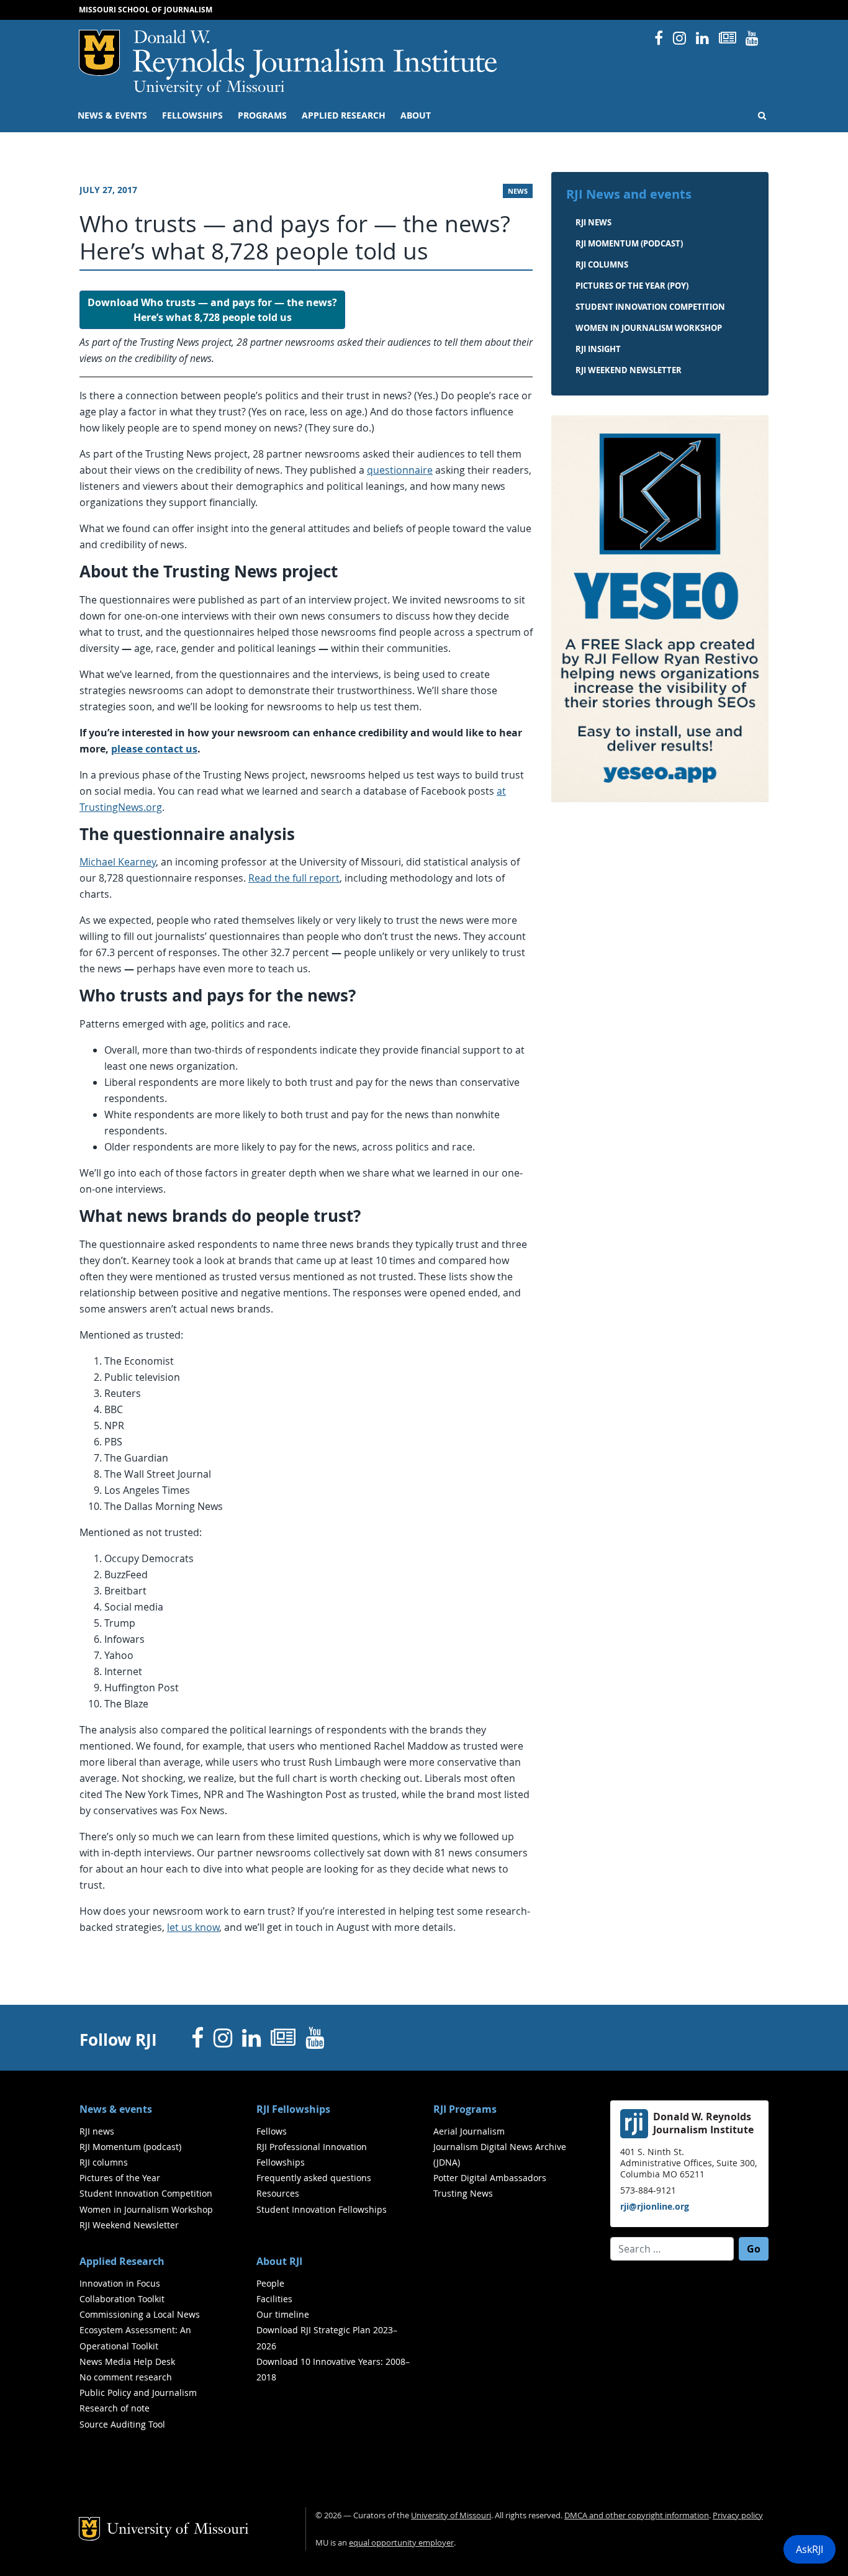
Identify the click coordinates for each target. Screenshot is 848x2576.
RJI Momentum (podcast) (629, 243)
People (270, 2283)
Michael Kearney (118, 862)
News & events (112, 115)
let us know (193, 1927)
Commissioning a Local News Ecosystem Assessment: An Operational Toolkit (140, 2330)
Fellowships (192, 115)
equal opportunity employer (401, 2543)
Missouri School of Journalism (146, 10)
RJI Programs (465, 2109)
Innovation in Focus (120, 2283)
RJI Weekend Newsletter (129, 2225)
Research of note (115, 2408)
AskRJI (810, 2549)
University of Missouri (209, 88)
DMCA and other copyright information (637, 2515)
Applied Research (344, 115)
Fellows (272, 2131)
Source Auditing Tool (122, 2424)
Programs (262, 115)
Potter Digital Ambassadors (490, 2178)
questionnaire (400, 470)
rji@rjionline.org (655, 2206)
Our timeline (283, 2314)
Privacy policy (738, 2515)
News (518, 191)
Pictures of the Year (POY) (632, 286)
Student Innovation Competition (650, 307)
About (416, 115)
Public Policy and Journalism (138, 2393)
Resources (278, 2193)
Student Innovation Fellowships (322, 2209)
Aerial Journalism (469, 2131)
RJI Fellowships (293, 2109)
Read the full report (294, 878)
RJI (316, 55)
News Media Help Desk (127, 2361)
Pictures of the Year (120, 2178)
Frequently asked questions (314, 2178)
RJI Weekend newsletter (629, 370)
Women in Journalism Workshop (649, 328)
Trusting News (463, 2193)
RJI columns (602, 264)
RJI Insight (598, 349)
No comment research (126, 2377)
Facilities (274, 2299)
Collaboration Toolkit (122, 2299)
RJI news (593, 222)
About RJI (279, 2261)
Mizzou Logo (99, 53)
